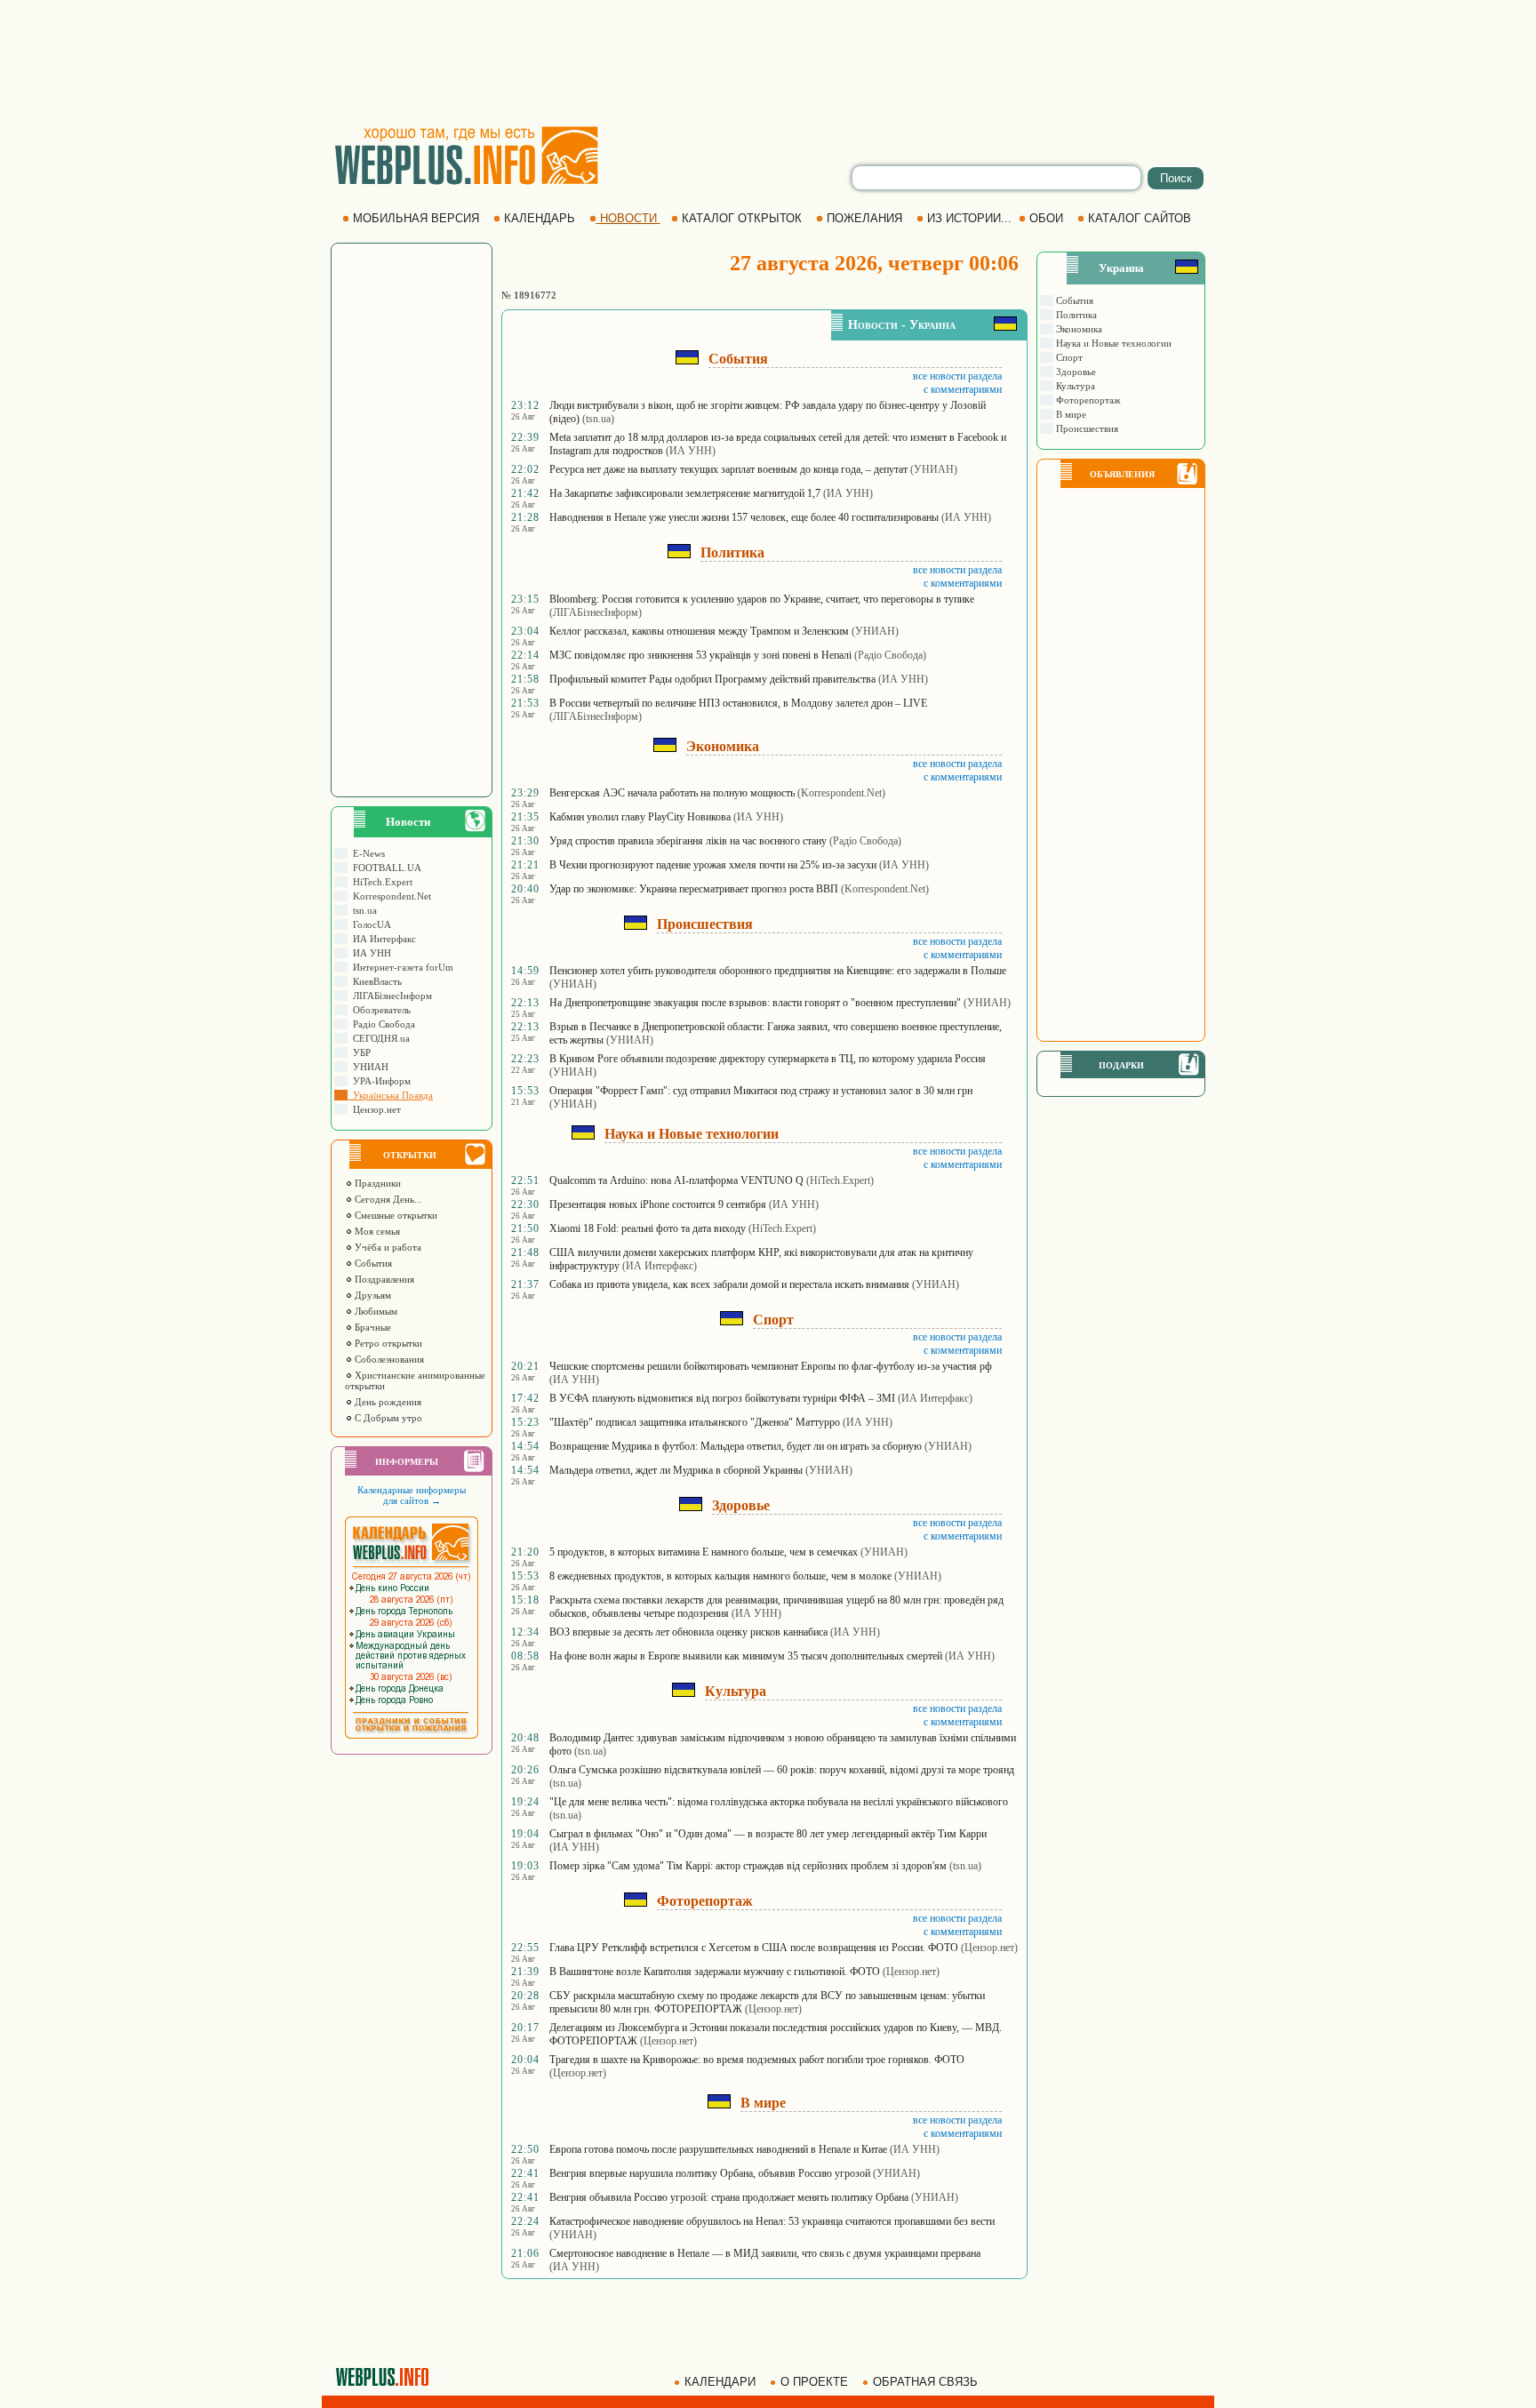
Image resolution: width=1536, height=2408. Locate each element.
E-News (366, 853)
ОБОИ (1046, 218)
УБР (359, 1052)
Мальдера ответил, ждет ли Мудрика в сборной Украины (676, 1470)
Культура (1074, 386)
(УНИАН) (934, 469)
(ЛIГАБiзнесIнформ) (596, 612)
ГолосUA (369, 924)
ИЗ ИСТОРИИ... (969, 218)
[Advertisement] (768, 62)
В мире (1070, 414)
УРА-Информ (379, 1081)
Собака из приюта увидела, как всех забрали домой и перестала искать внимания (729, 1284)
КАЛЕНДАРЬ (540, 218)
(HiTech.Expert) (840, 1180)
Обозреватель (379, 1010)
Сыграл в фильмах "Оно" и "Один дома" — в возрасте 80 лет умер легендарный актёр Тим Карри (768, 1834)
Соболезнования (388, 1359)
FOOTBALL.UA (384, 868)
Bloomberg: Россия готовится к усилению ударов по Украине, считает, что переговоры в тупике (762, 599)
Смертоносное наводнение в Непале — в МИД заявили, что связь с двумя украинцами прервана (765, 2253)
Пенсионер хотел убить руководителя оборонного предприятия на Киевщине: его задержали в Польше (778, 971)
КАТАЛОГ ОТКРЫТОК (742, 218)
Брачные (372, 1327)
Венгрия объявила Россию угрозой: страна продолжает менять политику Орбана (729, 2197)
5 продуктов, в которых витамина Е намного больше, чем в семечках (704, 1552)
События (372, 1263)
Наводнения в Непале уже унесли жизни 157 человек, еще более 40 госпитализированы (744, 517)
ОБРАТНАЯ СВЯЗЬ (925, 2382)
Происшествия (1086, 428)
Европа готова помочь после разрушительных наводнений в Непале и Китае (718, 2149)
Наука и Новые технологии (1112, 343)
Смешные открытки (395, 1215)
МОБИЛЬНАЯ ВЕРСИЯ (416, 218)
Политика (1075, 315)
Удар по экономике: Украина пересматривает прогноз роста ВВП (694, 889)
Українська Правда (390, 1095)
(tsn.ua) (598, 419)
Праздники (376, 1183)
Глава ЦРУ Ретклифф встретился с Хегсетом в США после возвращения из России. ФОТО (754, 1948)
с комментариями (963, 389)
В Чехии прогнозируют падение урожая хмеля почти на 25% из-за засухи (713, 865)
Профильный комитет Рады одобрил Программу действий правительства (712, 679)
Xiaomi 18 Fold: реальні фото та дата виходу (648, 1228)
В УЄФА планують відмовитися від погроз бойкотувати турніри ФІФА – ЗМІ (722, 1398)
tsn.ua (362, 910)
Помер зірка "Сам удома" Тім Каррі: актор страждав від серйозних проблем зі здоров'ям (748, 1866)
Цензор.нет (374, 1109)
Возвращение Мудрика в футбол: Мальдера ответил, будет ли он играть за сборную (736, 1446)
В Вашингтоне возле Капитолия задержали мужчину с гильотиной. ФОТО (715, 1972)
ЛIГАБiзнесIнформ (390, 996)
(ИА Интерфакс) (660, 1266)
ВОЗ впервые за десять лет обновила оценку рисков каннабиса (688, 1632)
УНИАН (368, 1067)
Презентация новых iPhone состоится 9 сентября (658, 1204)
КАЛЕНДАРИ (720, 2382)
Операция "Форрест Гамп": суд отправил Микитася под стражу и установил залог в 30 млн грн (761, 1091)
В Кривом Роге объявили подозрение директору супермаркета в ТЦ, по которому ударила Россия (768, 1059)
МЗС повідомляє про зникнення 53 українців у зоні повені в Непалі (700, 655)
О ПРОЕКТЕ (814, 2382)
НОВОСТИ (628, 218)
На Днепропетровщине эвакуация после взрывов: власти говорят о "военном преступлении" (755, 1003)
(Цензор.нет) (989, 1948)
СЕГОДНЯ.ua (379, 1038)
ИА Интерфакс (382, 939)
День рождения (387, 1402)
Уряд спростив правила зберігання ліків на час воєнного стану (688, 841)
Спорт (1068, 357)
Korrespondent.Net (389, 896)
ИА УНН (369, 953)
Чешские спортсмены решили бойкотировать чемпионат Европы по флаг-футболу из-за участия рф (771, 1366)
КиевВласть (375, 981)
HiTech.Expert (380, 882)
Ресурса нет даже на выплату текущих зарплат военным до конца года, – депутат (728, 469)
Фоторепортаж (1087, 400)
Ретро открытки (387, 1343)
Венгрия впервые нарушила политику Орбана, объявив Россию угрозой (710, 2173)
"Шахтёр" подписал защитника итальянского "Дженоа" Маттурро (695, 1422)
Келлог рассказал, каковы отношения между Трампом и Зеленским (699, 631)
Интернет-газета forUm (400, 967)
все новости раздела (957, 376)
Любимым (375, 1311)
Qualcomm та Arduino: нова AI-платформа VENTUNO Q (676, 1180)
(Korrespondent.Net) (841, 793)
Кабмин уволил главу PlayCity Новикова (640, 817)
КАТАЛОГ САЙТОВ (1140, 218)
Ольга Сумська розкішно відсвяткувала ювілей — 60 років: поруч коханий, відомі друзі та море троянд (782, 1770)
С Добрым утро (387, 1418)
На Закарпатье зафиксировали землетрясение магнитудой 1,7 (685, 493)
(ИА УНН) (691, 451)
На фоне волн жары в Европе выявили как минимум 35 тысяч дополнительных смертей (746, 1656)
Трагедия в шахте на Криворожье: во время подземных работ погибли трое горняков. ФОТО (757, 2060)
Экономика (1078, 329)
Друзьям (372, 1295)
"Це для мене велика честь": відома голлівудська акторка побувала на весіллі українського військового (779, 1802)
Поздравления (383, 1279)
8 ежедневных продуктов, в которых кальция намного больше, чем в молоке (720, 1576)
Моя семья (376, 1231)
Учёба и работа (387, 1247)
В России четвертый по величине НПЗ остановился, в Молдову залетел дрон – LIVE (738, 703)
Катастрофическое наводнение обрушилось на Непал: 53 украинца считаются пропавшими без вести (772, 2221)
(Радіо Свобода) (890, 655)
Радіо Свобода (381, 1024)
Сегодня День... (387, 1199)
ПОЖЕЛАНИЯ (864, 218)
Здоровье (1075, 372)
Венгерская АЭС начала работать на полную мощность (672, 793)
